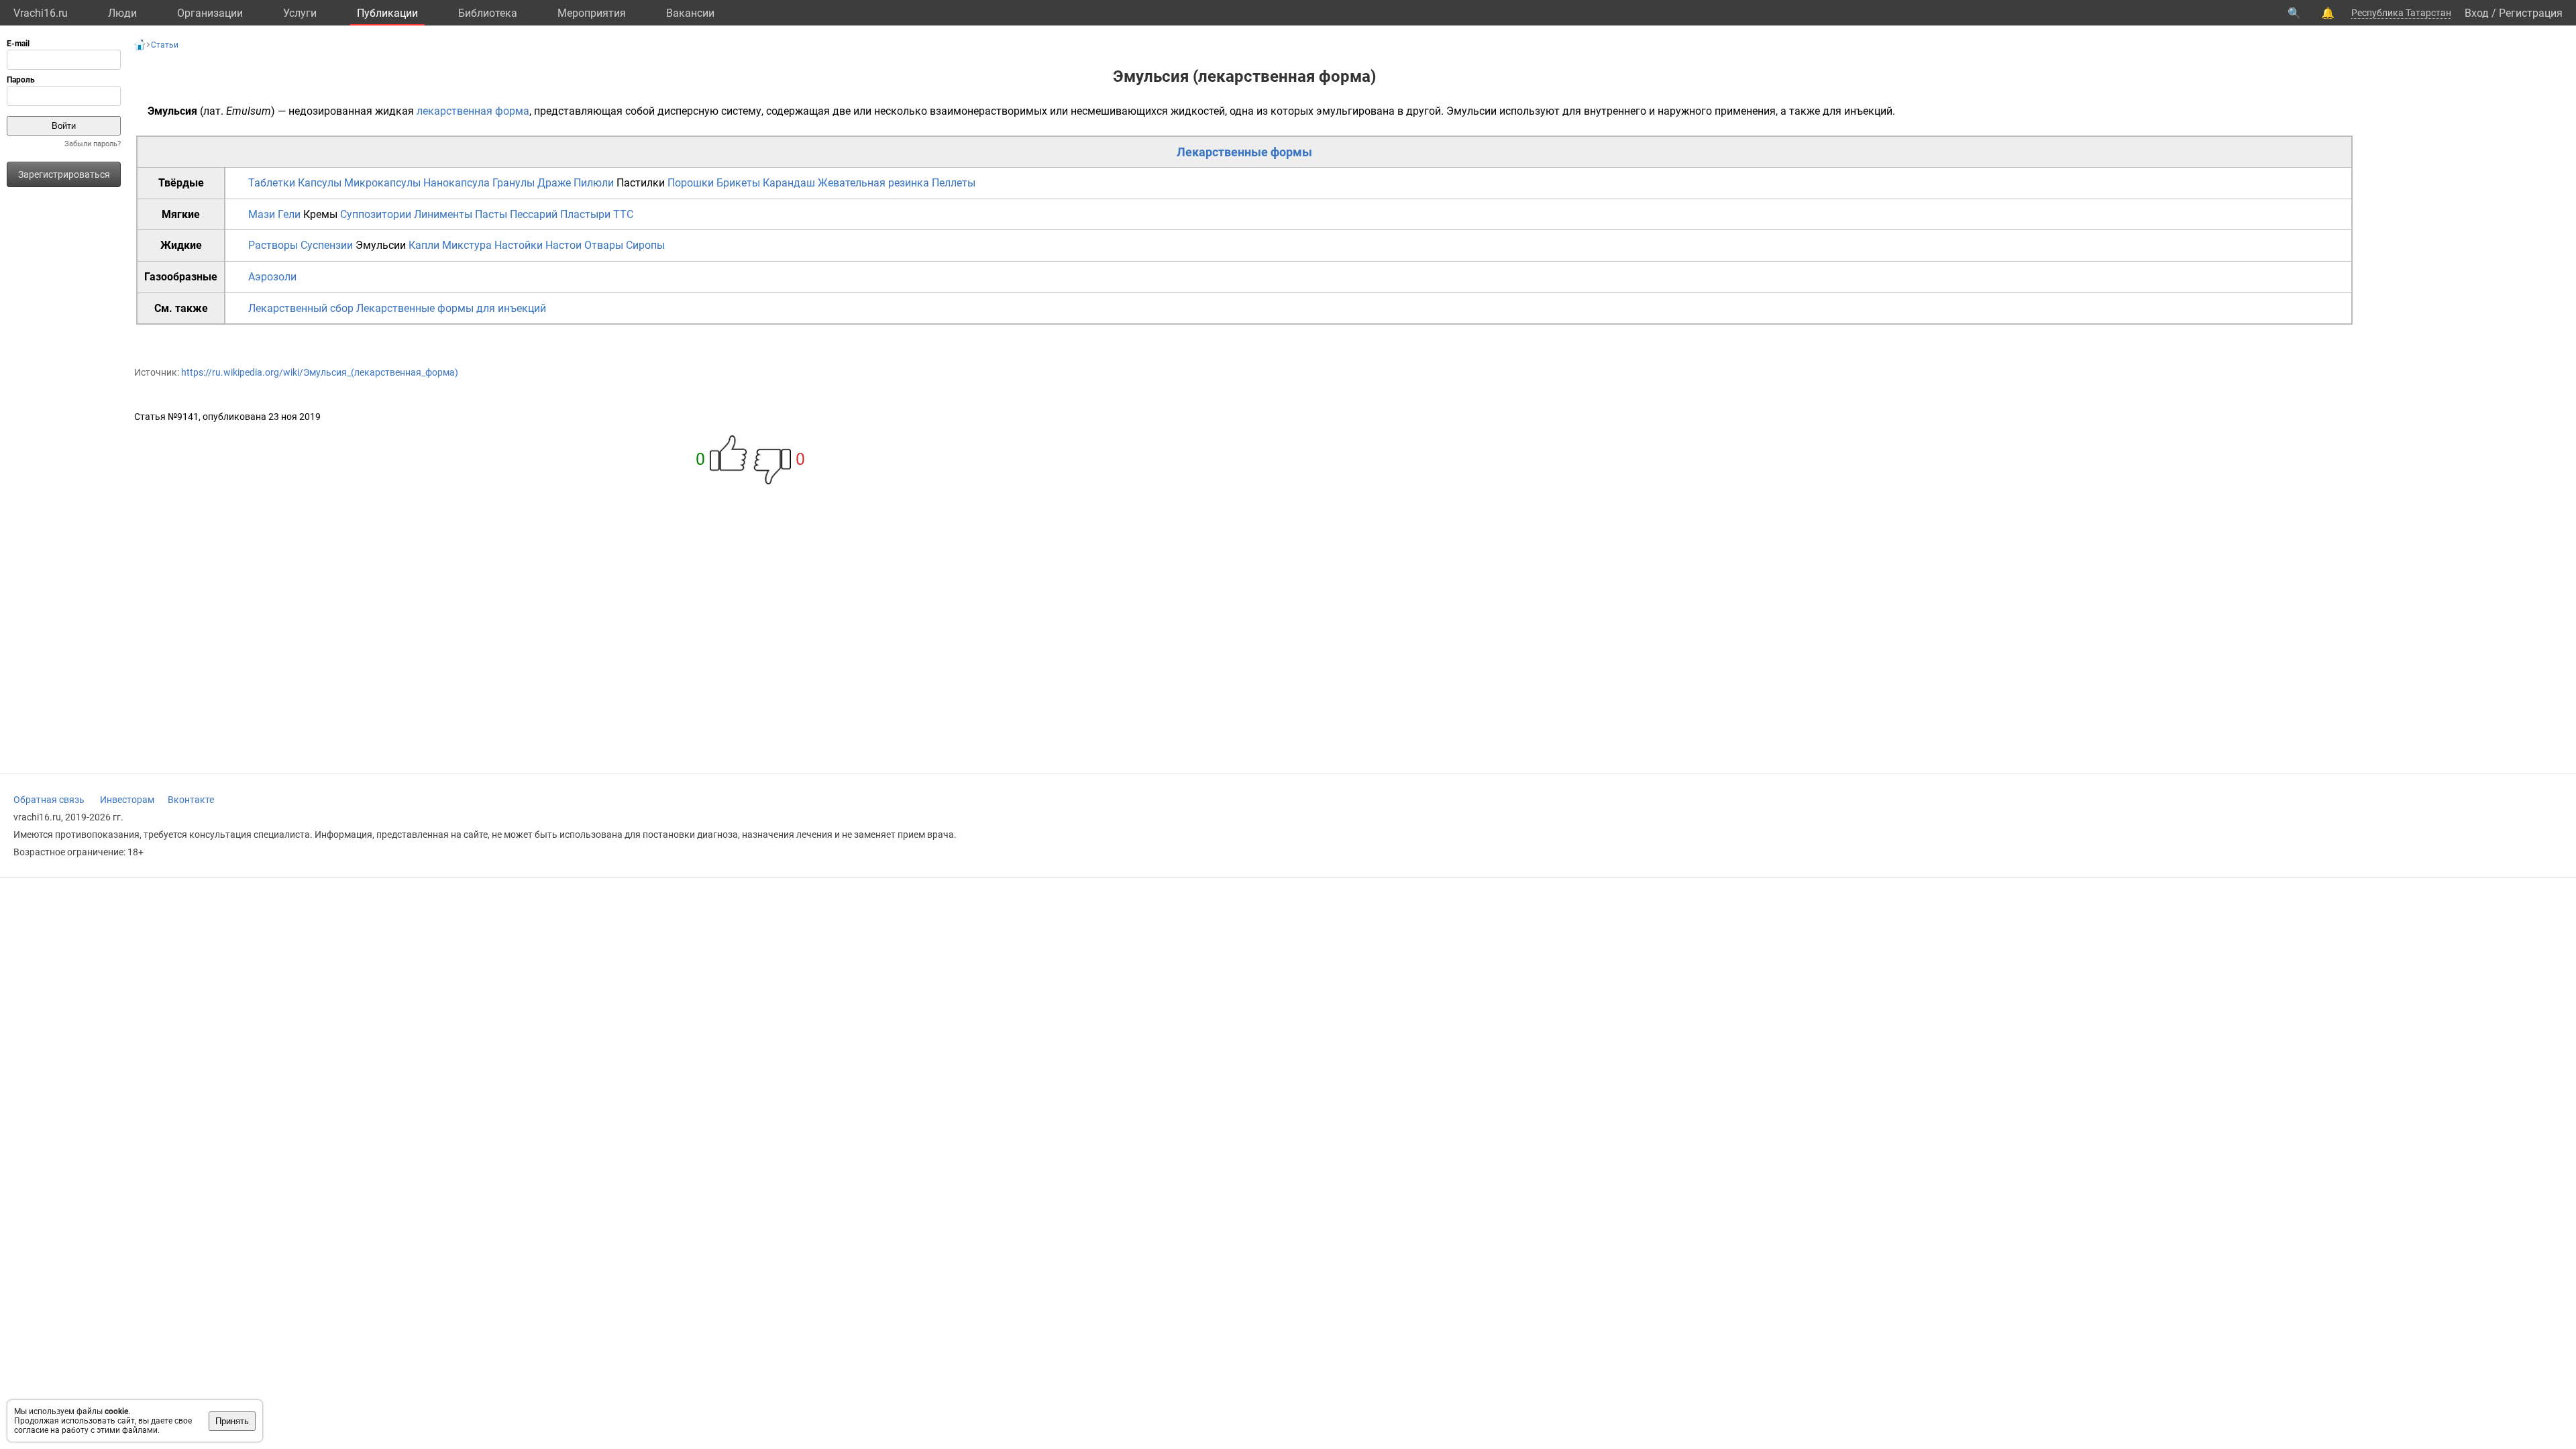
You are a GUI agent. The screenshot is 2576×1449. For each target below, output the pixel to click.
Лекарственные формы (1244, 152)
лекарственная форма (473, 111)
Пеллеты (954, 183)
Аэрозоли (272, 277)
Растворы (273, 245)
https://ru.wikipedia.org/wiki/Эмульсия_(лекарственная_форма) (320, 372)
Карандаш (789, 183)
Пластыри (585, 214)
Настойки (519, 245)
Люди (122, 13)
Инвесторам (127, 800)
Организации (210, 13)
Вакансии (690, 13)
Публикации (387, 13)
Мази (262, 214)
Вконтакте (191, 800)
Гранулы (514, 183)
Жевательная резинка (873, 183)
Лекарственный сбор (301, 308)
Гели (289, 214)
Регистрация (2531, 13)
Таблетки (272, 183)
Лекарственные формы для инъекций (451, 308)
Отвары (604, 245)
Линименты (443, 214)
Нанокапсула (457, 183)
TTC (623, 214)
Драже (554, 183)
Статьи (165, 45)
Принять (232, 1421)
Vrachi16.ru (41, 13)
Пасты (491, 214)
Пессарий (534, 214)
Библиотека (488, 13)
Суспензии (327, 245)
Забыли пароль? (93, 144)
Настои (563, 245)
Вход (2477, 13)
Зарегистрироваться (64, 174)
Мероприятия (592, 13)
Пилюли (594, 183)
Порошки (691, 183)
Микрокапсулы (382, 183)
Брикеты (738, 183)
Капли (424, 245)
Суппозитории (376, 214)
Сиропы (645, 245)
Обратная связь (49, 800)
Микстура (467, 245)
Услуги (300, 13)
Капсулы (320, 183)
